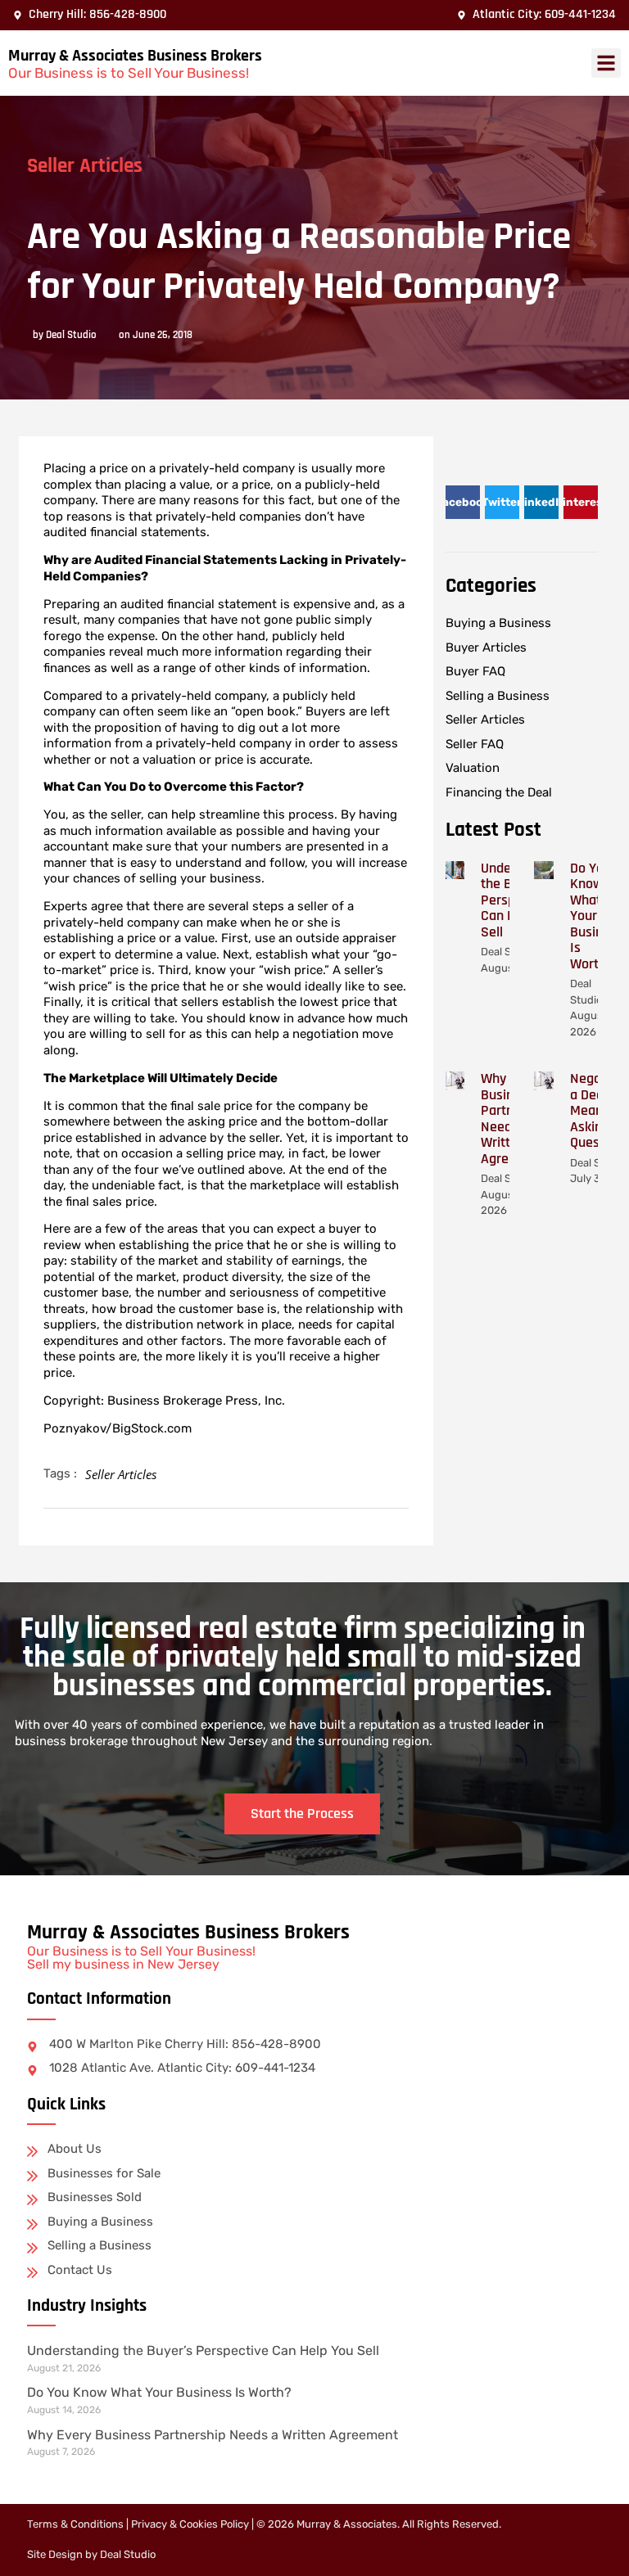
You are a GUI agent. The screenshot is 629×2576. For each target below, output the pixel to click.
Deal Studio (128, 2554)
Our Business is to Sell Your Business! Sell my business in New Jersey (141, 1958)
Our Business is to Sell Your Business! (129, 73)
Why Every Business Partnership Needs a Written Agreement (213, 2435)
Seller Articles (85, 166)
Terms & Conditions (75, 2524)
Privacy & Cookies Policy (190, 2524)
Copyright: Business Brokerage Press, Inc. (164, 1401)
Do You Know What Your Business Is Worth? (597, 916)
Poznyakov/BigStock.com (118, 1428)
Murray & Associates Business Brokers (135, 56)
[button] (606, 63)
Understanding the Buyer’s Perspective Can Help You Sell (203, 2350)
